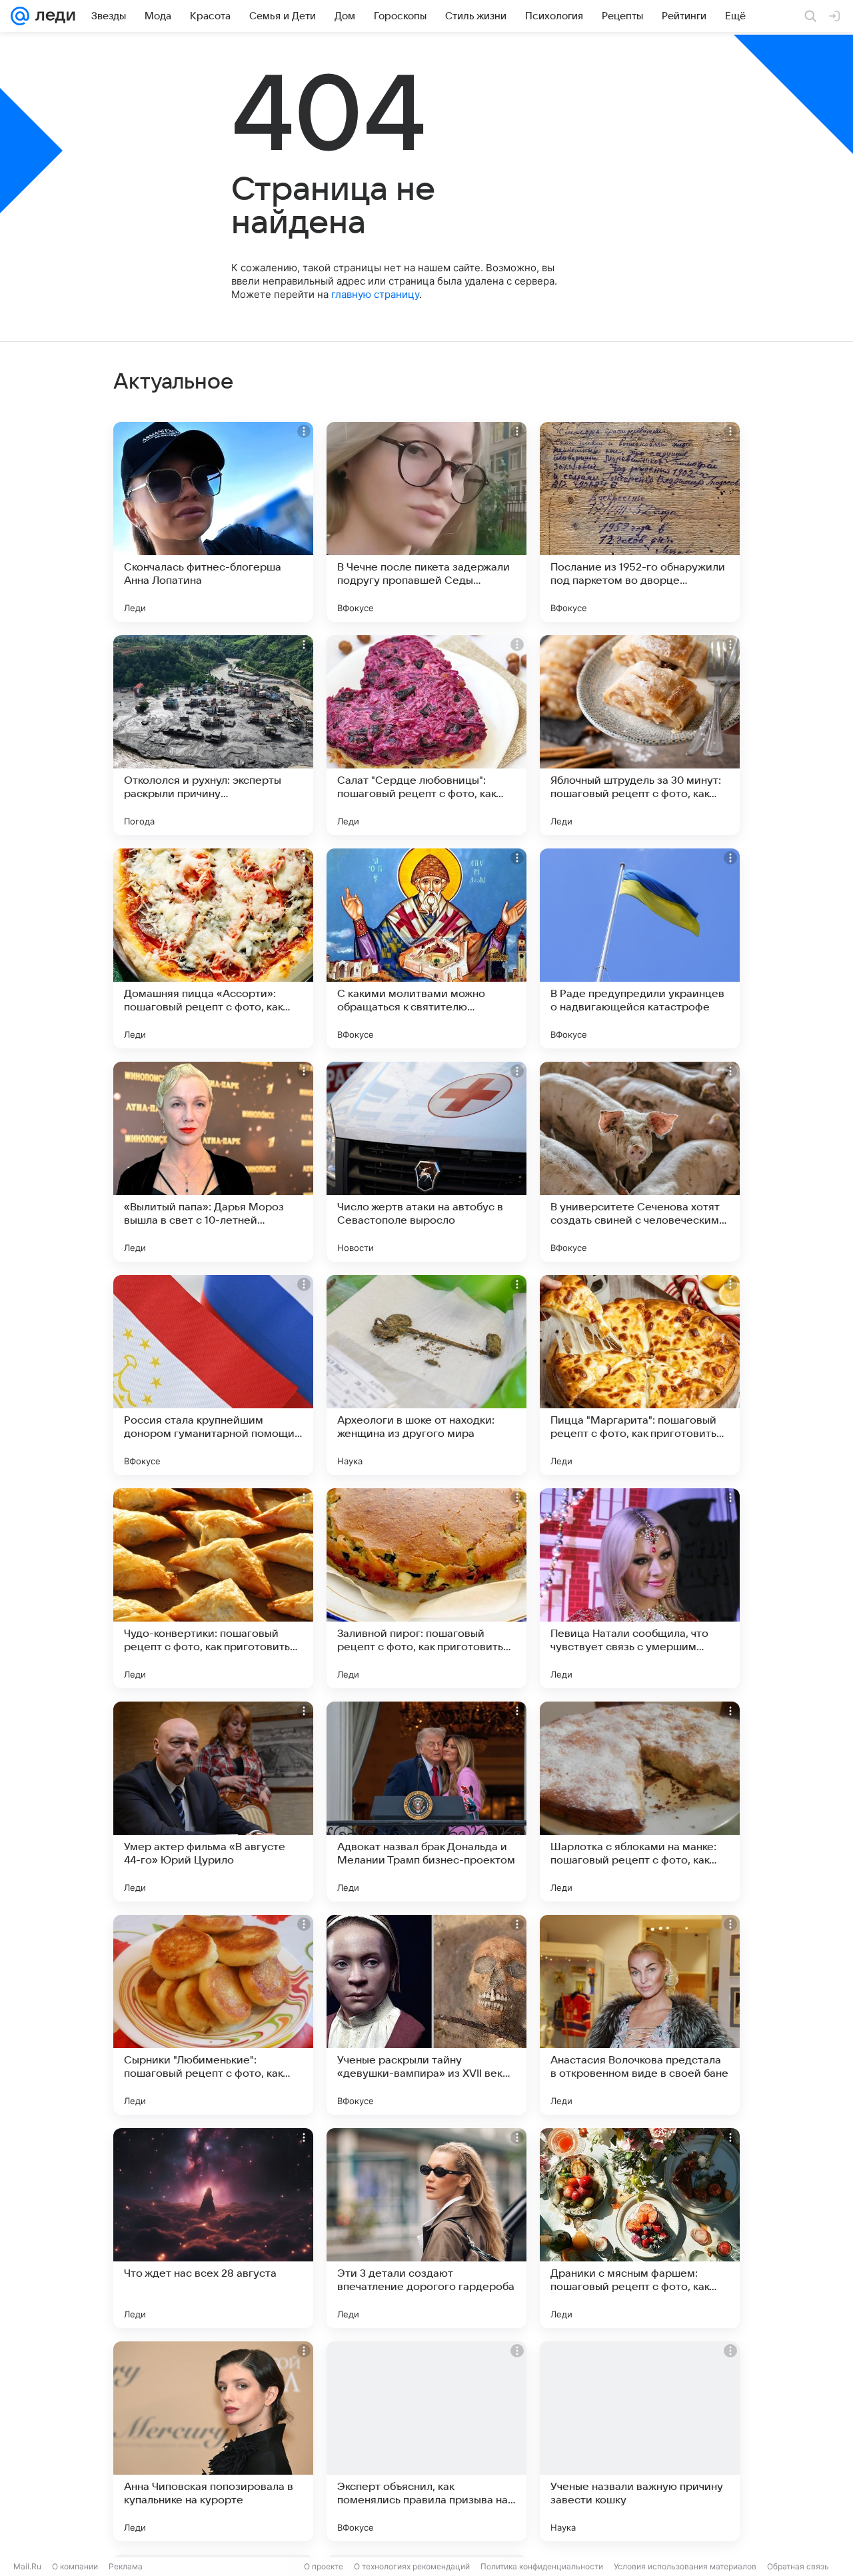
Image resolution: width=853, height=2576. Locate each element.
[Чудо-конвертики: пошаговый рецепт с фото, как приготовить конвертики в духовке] (213, 1588)
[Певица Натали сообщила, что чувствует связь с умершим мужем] (640, 1588)
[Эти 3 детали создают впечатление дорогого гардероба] (426, 2228)
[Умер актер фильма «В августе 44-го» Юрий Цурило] (213, 1802)
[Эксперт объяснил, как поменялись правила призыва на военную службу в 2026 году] (426, 2441)
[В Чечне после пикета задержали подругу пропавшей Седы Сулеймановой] (426, 522)
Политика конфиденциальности (542, 2566)
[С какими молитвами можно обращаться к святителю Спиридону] (426, 948)
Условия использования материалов (685, 2566)
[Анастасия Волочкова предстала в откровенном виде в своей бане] (640, 2015)
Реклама (126, 2566)
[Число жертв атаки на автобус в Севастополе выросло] (426, 1162)
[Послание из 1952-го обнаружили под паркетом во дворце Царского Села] (640, 522)
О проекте (324, 2566)
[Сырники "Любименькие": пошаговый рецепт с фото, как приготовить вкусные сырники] (213, 2015)
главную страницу (375, 294)
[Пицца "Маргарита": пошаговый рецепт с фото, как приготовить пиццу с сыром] (640, 1375)
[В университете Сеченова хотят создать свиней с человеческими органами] (640, 1162)
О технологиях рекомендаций (412, 2566)
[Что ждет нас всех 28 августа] (213, 2228)
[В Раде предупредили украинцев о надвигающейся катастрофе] (640, 948)
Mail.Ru (27, 2566)
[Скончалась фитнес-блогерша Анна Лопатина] (213, 522)
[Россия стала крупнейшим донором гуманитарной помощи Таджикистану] (213, 1375)
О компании (75, 2566)
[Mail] (20, 16)
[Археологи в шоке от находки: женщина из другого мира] (426, 1375)
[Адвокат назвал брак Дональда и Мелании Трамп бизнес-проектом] (426, 1802)
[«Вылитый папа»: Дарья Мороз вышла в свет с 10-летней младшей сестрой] (213, 1162)
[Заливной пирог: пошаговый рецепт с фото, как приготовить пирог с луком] (426, 1588)
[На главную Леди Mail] (52, 16)
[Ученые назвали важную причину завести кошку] (640, 2441)
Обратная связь (798, 2566)
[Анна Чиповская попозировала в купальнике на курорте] (213, 2441)
